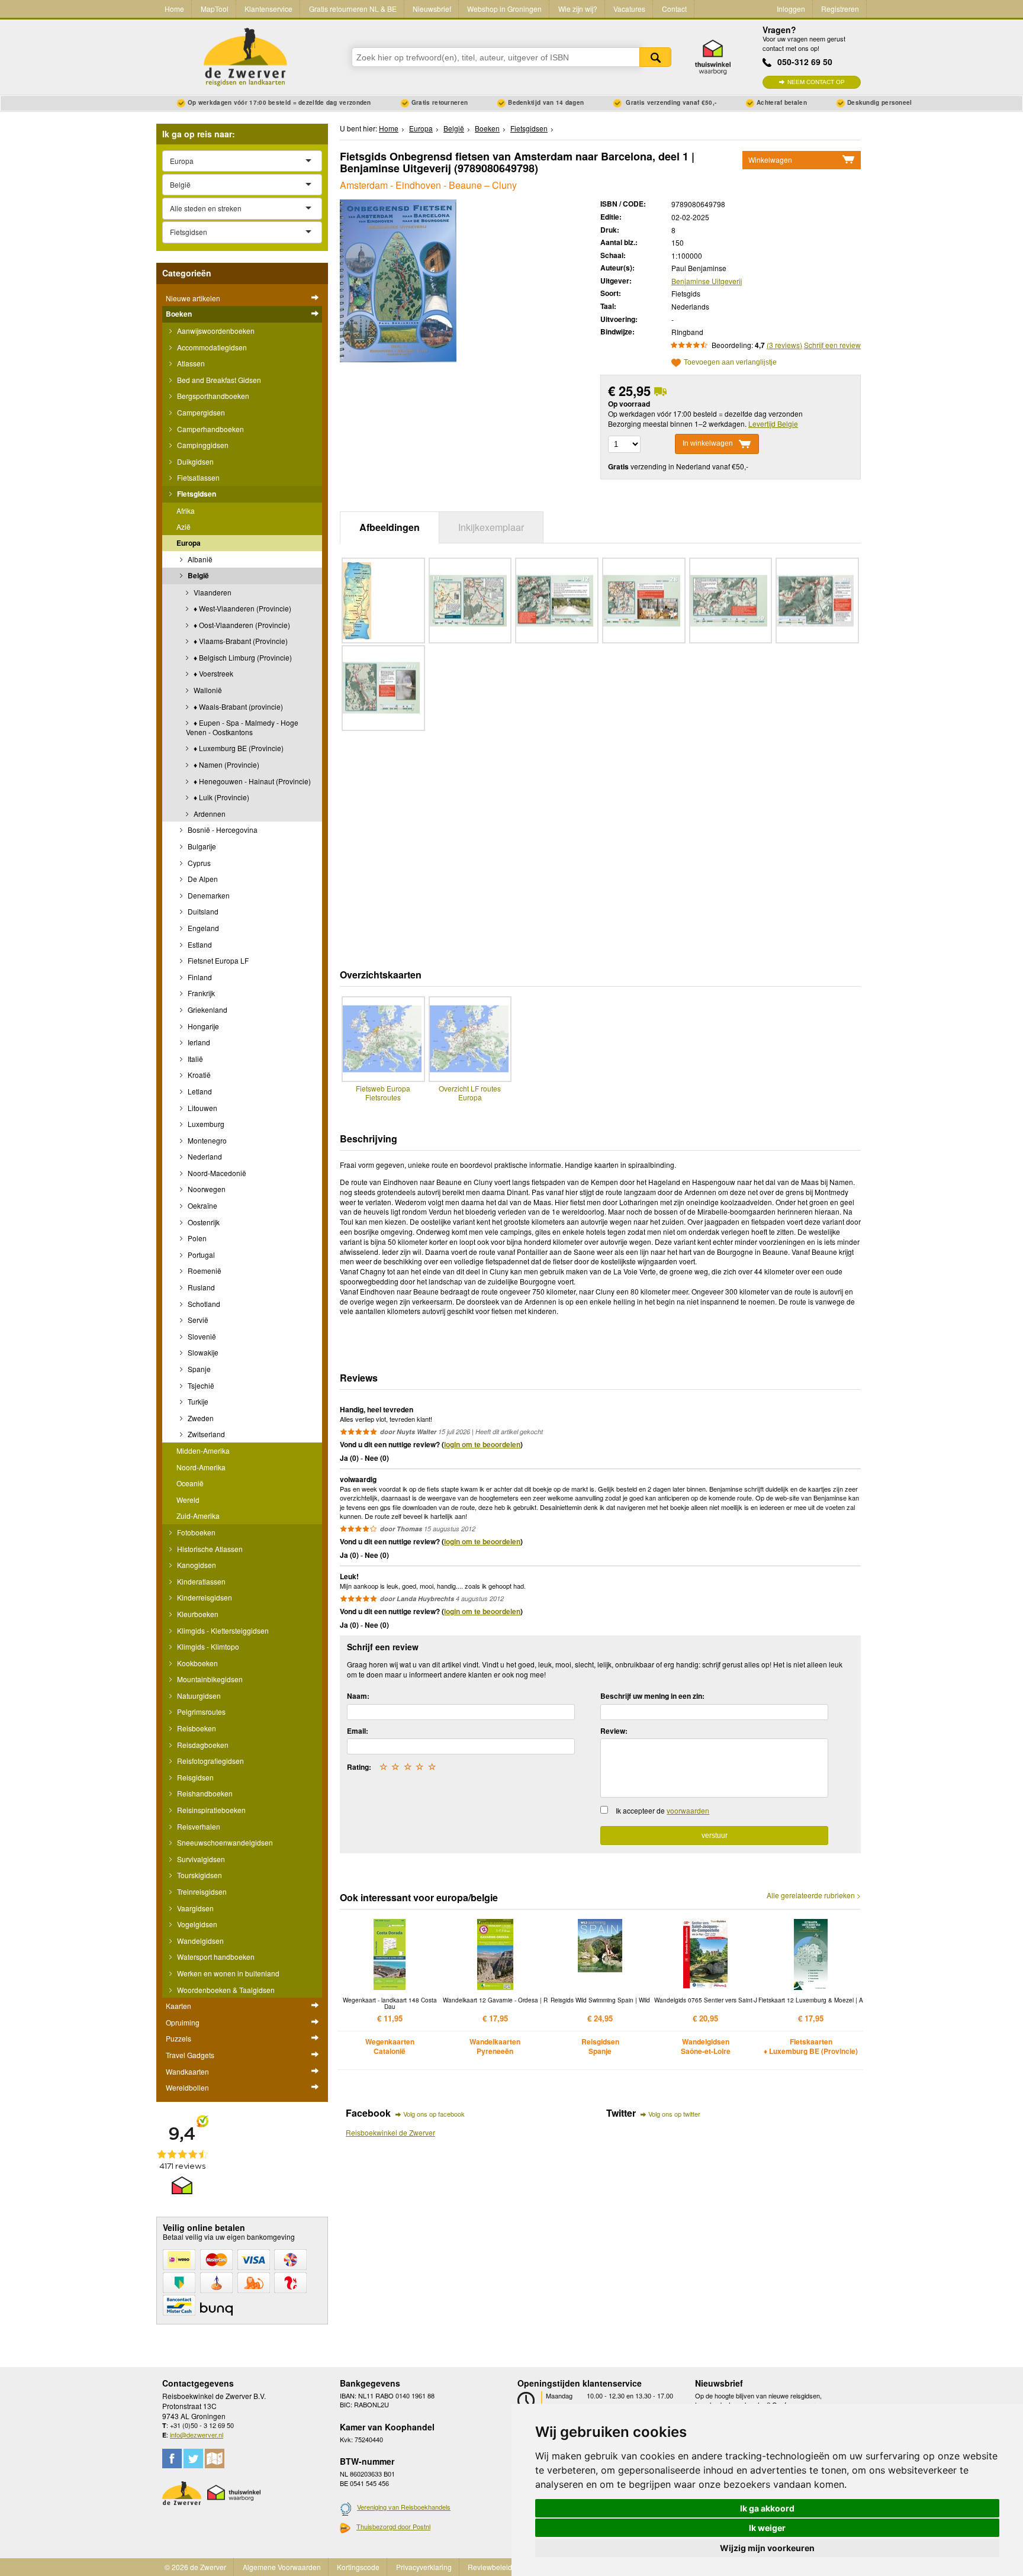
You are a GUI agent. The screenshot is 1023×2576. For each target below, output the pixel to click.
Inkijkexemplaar (491, 527)
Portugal (200, 1255)
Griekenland (207, 1010)
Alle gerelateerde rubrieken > (814, 1895)
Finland (199, 977)
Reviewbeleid (490, 2567)
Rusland (200, 1287)
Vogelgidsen (196, 1924)
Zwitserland (205, 1434)
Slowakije (202, 1352)
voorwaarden (688, 1810)
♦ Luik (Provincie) (221, 797)
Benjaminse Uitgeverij (707, 281)
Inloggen (791, 9)
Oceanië (190, 1483)
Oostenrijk (203, 1222)
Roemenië (204, 1271)
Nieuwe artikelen (193, 298)
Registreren (840, 9)
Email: (358, 1731)
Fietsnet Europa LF (217, 960)
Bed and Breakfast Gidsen (218, 380)
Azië (184, 527)
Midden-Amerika (203, 1450)
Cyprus (198, 863)
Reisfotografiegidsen (210, 1761)
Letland (199, 1091)
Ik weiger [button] (767, 2528)
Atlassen (190, 363)
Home (174, 9)
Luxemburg (205, 1124)
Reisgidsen (194, 1777)
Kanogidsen (196, 1565)
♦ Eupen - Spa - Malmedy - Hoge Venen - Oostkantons (242, 727)
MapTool (215, 9)
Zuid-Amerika (198, 1516)
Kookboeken (197, 1663)
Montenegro (206, 1140)
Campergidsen (200, 412)
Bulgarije (201, 846)
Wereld (188, 1500)
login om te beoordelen (482, 1444)
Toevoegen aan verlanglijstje (730, 363)
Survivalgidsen (200, 1859)
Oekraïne (202, 1205)
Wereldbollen (187, 2087)
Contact (674, 9)
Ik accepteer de (662, 1810)
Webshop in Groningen (504, 9)
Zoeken (655, 57)
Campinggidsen (202, 445)
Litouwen (202, 1108)
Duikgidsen (194, 461)
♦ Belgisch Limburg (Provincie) (242, 657)
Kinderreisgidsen (204, 1597)
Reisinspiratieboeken (210, 1810)
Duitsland (202, 911)
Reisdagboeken (202, 1745)
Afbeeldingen (390, 527)
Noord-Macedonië (216, 1173)
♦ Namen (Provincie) (226, 764)
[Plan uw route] (215, 2459)
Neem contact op (816, 82)
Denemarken (208, 895)
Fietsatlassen (197, 477)
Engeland (202, 928)
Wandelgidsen (200, 1941)
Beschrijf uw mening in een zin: (652, 1696)
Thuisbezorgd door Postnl (393, 2526)
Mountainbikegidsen (209, 1679)
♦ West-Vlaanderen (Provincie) (242, 608)
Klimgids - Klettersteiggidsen (222, 1630)
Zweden (200, 1418)
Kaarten (178, 2006)
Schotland (203, 1304)
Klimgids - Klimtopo (207, 1646)
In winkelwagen (708, 443)
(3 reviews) (784, 345)
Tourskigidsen (199, 1875)
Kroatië (198, 1075)
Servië (197, 1320)
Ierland (198, 1042)
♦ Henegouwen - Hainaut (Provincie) (251, 781)
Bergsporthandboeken (212, 396)
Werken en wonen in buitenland (227, 1973)
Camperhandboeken (210, 429)
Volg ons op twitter (674, 2114)
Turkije (197, 1401)
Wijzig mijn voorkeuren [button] (767, 2548)
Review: (614, 1731)
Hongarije (202, 1026)
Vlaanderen (212, 592)
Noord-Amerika (201, 1467)
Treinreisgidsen (201, 1891)
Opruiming (183, 2022)
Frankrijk (200, 993)
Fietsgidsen (196, 494)
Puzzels (178, 2038)
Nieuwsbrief (432, 9)
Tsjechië (200, 1385)
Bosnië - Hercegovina (222, 830)
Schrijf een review (832, 345)
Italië (194, 1059)
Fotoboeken (195, 1532)
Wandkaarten (187, 2071)
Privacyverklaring (424, 2567)
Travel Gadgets (190, 2055)
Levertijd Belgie (773, 424)
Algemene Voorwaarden (282, 2567)
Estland (199, 944)
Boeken (179, 314)
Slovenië (201, 1336)
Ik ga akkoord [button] (767, 2508)
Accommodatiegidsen (211, 347)
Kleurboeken (197, 1614)
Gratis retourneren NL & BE (353, 9)
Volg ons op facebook (434, 2114)
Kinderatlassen (200, 1581)
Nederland (204, 1156)
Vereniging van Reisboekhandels (404, 2507)
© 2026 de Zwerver (195, 2567)
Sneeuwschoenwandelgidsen (224, 1842)
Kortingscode (358, 2567)
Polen (196, 1238)
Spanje (198, 1369)
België (197, 575)
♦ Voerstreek (213, 673)
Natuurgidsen (198, 1696)
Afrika (186, 511)
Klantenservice (268, 9)
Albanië (199, 559)
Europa (189, 543)
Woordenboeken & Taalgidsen (225, 1990)
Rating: (359, 1767)
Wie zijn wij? (578, 9)
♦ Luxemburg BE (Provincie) (238, 748)
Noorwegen (206, 1189)
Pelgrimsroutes (200, 1712)
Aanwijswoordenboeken (215, 331)
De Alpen (202, 879)
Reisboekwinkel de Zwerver (390, 2132)
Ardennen (209, 814)
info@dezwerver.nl (197, 2435)
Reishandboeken (204, 1793)
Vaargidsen (194, 1908)
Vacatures (629, 9)
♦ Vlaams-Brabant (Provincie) (240, 641)
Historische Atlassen (209, 1549)
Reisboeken (196, 1728)
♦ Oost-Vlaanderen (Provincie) (241, 625)
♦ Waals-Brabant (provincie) (237, 706)
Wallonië (207, 690)
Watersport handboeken (215, 1957)
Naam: (358, 1696)
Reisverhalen (198, 1826)
